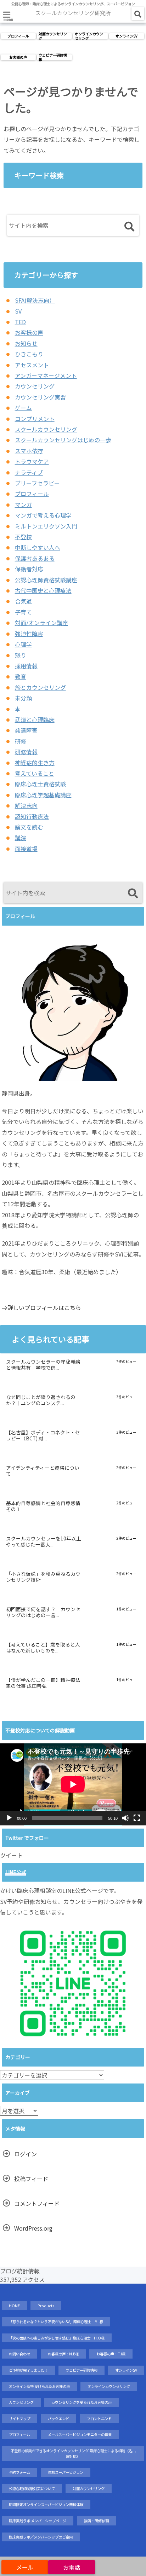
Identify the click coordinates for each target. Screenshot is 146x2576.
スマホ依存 (29, 451)
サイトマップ (19, 2418)
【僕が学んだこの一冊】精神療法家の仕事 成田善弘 (43, 1683)
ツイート (11, 1855)
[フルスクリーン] (137, 1818)
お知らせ (26, 343)
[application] (73, 1784)
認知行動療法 (32, 816)
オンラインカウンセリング (89, 36)
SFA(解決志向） (35, 300)
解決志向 (26, 805)
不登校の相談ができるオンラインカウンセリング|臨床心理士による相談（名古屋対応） (73, 2453)
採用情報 (26, 666)
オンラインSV (127, 36)
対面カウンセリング (53, 36)
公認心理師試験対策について (32, 2488)
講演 (21, 838)
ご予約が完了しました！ (28, 2370)
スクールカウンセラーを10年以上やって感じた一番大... (44, 1542)
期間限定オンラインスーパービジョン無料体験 (46, 2504)
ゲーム (23, 408)
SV (18, 311)
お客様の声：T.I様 (111, 2354)
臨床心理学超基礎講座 (43, 795)
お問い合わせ (19, 2354)
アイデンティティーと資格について (43, 1471)
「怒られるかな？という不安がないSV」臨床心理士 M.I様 (56, 2322)
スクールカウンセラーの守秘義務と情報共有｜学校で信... (43, 1365)
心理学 (23, 644)
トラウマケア (32, 461)
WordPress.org (33, 2228)
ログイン (26, 2154)
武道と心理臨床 (35, 719)
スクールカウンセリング (46, 429)
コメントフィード (37, 2203)
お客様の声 (18, 57)
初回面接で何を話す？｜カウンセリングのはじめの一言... (43, 1613)
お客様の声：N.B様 (63, 2354)
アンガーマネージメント (46, 375)
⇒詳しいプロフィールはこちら (41, 1307)
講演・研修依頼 (96, 2521)
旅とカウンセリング (40, 687)
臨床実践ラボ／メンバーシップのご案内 (41, 2537)
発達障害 (26, 730)
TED (20, 322)
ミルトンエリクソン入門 (46, 526)
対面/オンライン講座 (41, 623)
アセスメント (32, 365)
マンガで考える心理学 (43, 515)
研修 (21, 741)
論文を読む (29, 827)
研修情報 (26, 752)
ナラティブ (29, 472)
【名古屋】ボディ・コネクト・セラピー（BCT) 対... (43, 1436)
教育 (21, 676)
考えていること (35, 773)
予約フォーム (19, 2472)
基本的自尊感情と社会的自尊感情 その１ (44, 1506)
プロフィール (18, 36)
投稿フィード (31, 2179)
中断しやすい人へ (38, 547)
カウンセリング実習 (40, 397)
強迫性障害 (29, 634)
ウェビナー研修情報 (53, 57)
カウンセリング (35, 386)
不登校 (23, 537)
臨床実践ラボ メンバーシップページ (38, 2521)
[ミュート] (125, 1818)
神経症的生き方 (35, 763)
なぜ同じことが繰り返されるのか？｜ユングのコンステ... (41, 1400)
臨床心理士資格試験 (40, 784)
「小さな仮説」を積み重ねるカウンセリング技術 (43, 1577)
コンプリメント (35, 419)
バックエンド (58, 2418)
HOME (14, 2306)
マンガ (23, 505)
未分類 (23, 698)
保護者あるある (35, 558)
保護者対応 (29, 569)
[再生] (9, 1818)
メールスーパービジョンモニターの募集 (80, 2434)
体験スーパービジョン (66, 2472)
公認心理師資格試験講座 (46, 580)
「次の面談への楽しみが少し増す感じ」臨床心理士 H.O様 (57, 2338)
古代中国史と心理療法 (43, 590)
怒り (21, 655)
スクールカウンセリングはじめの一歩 (63, 440)
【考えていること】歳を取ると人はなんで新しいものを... (43, 1648)
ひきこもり (29, 354)
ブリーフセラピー (37, 483)
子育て (23, 612)
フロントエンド (99, 2418)
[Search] (129, 227)
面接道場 (26, 849)
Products (46, 2306)
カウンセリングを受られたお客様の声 (82, 2402)
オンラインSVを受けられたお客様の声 (39, 2386)
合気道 (23, 601)
